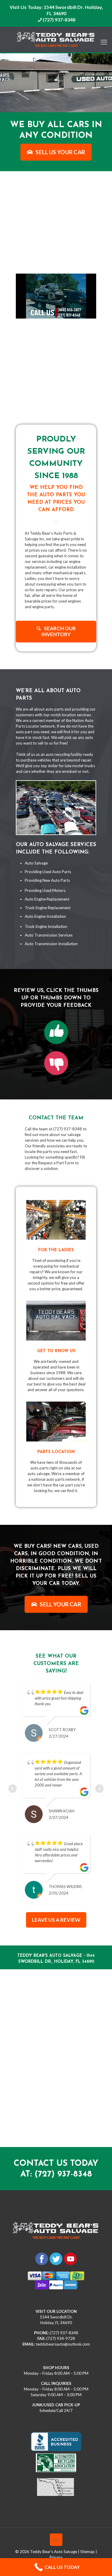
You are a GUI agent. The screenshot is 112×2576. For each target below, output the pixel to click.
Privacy (56, 2535)
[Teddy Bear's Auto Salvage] (56, 40)
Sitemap (88, 2529)
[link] (56, 1032)
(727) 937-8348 (59, 19)
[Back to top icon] (56, 2517)
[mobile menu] (104, 39)
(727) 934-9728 (61, 2316)
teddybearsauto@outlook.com (63, 2321)
